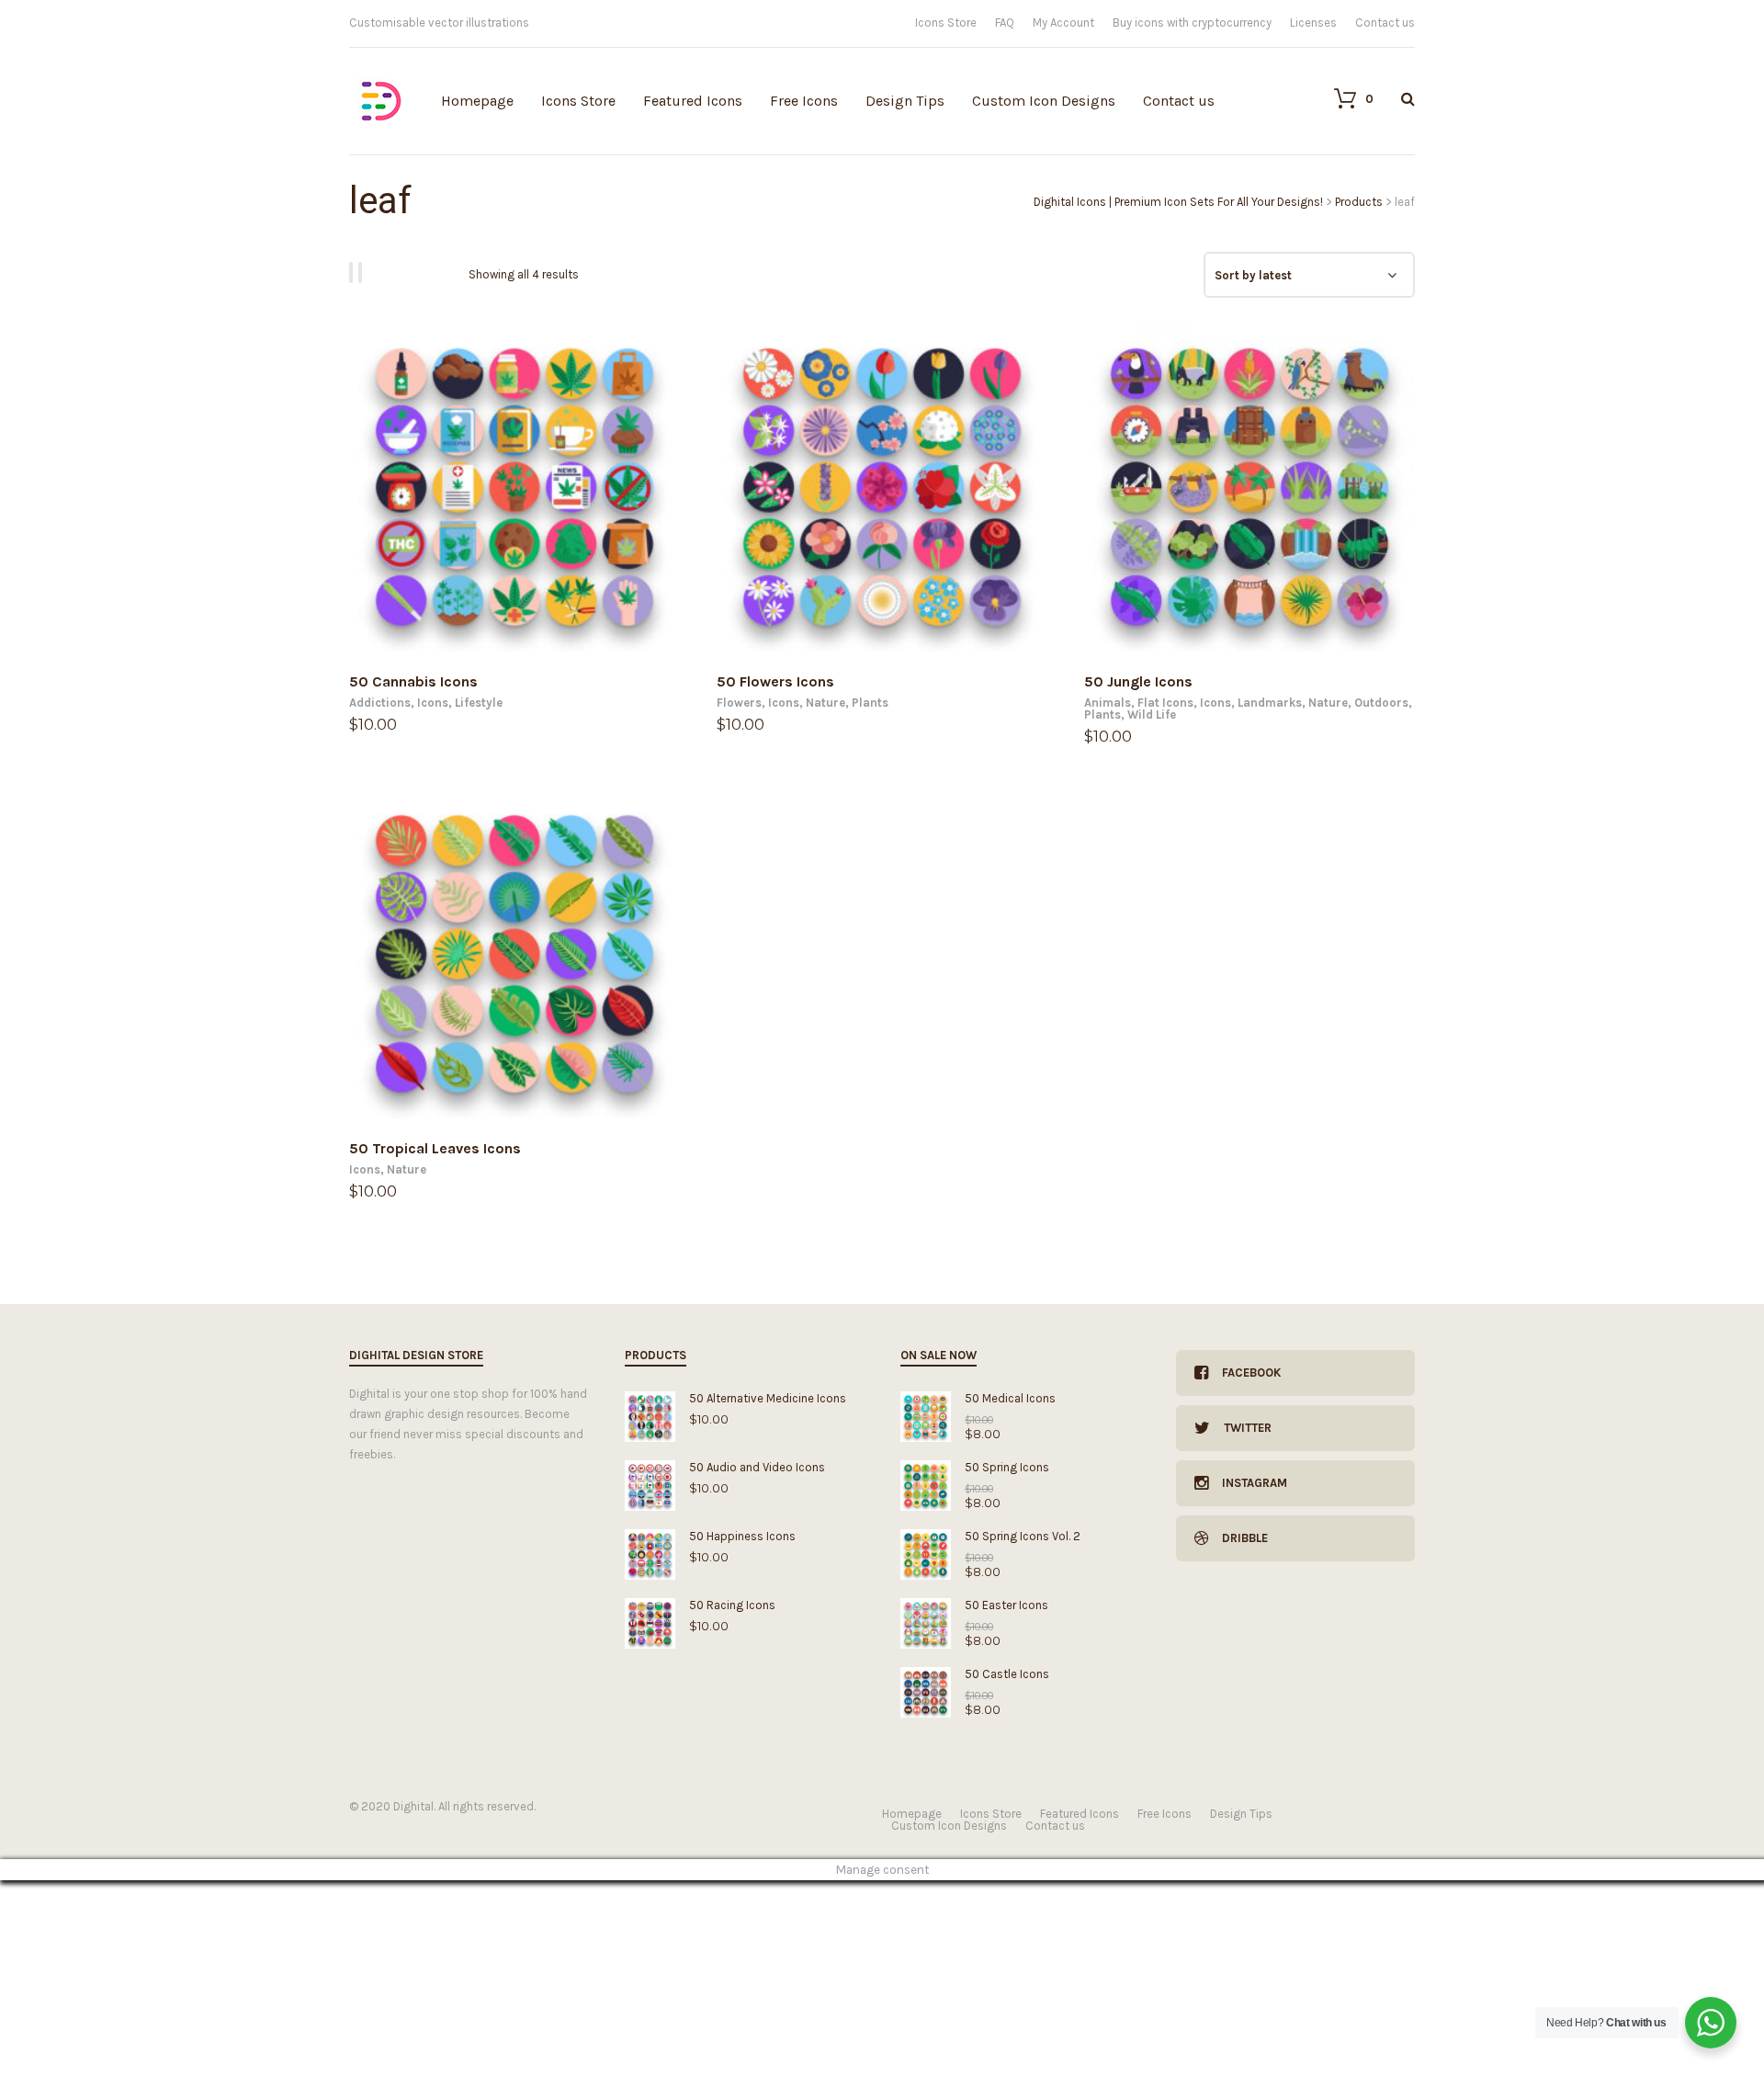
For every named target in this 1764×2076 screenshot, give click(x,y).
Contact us (1385, 23)
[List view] (363, 272)
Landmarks (1270, 703)
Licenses (1313, 23)
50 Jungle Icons (1138, 681)
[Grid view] (354, 272)
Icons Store (946, 23)
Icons (433, 703)
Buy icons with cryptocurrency (1192, 23)
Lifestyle (479, 703)
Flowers (739, 703)
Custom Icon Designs (1044, 101)
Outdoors (1381, 703)
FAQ (1005, 23)
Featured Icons (693, 101)
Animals (1108, 703)
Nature (825, 703)
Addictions (380, 703)
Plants (870, 703)
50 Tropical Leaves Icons (435, 1148)
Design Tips (905, 101)
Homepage (477, 101)
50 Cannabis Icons (413, 681)
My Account (1063, 23)
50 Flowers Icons (775, 681)
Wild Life (1152, 715)
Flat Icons (1165, 703)
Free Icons (804, 101)
